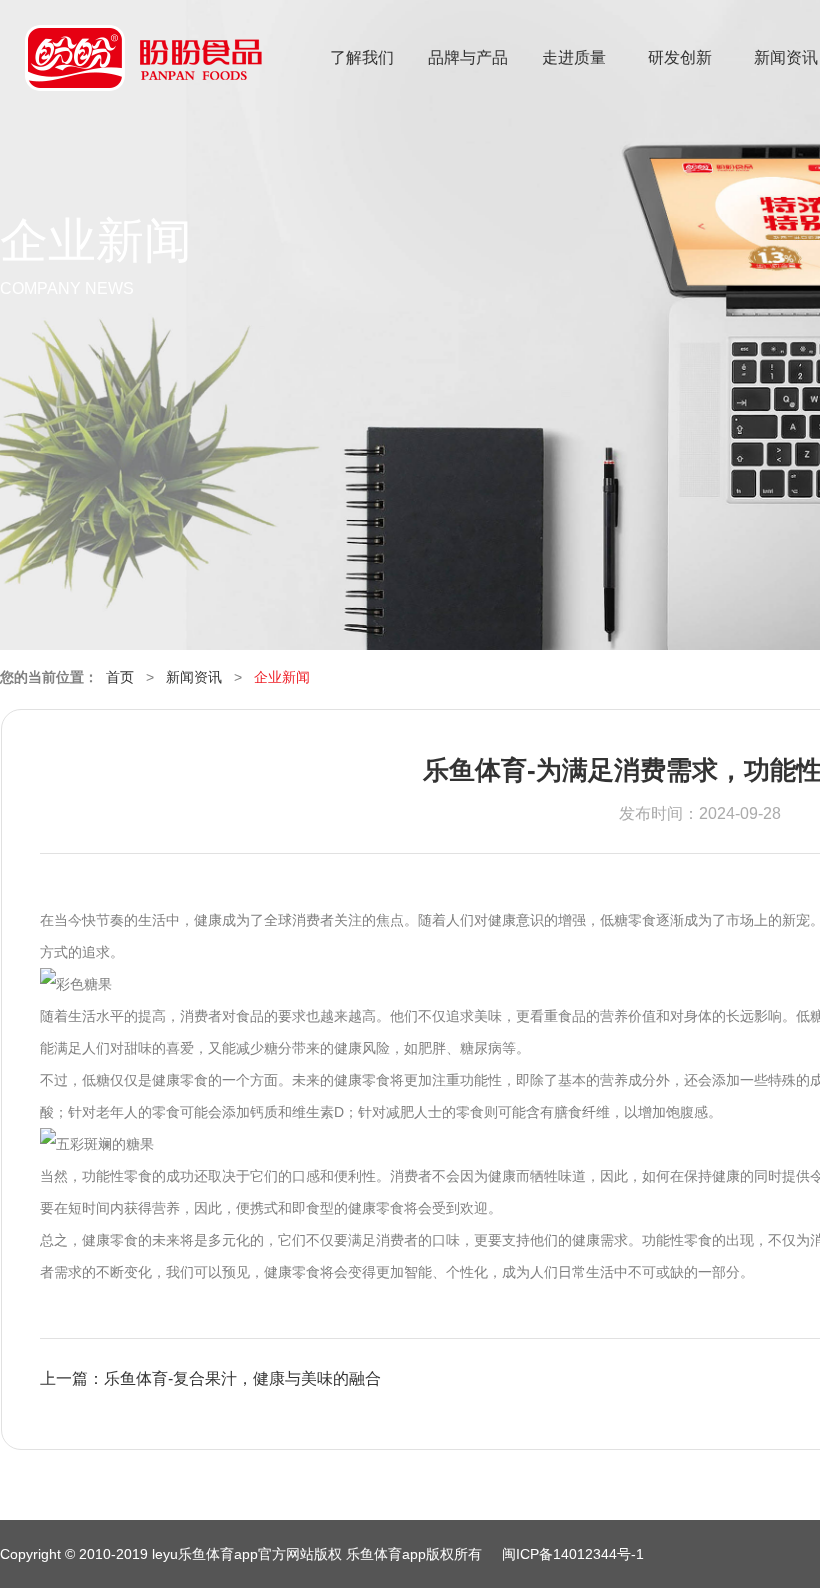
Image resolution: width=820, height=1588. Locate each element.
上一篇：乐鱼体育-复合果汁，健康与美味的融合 (210, 1378)
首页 (120, 677)
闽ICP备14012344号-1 (573, 1554)
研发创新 (680, 57)
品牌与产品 (468, 57)
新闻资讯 (194, 677)
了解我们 (362, 57)
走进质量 (574, 57)
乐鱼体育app (143, 70)
